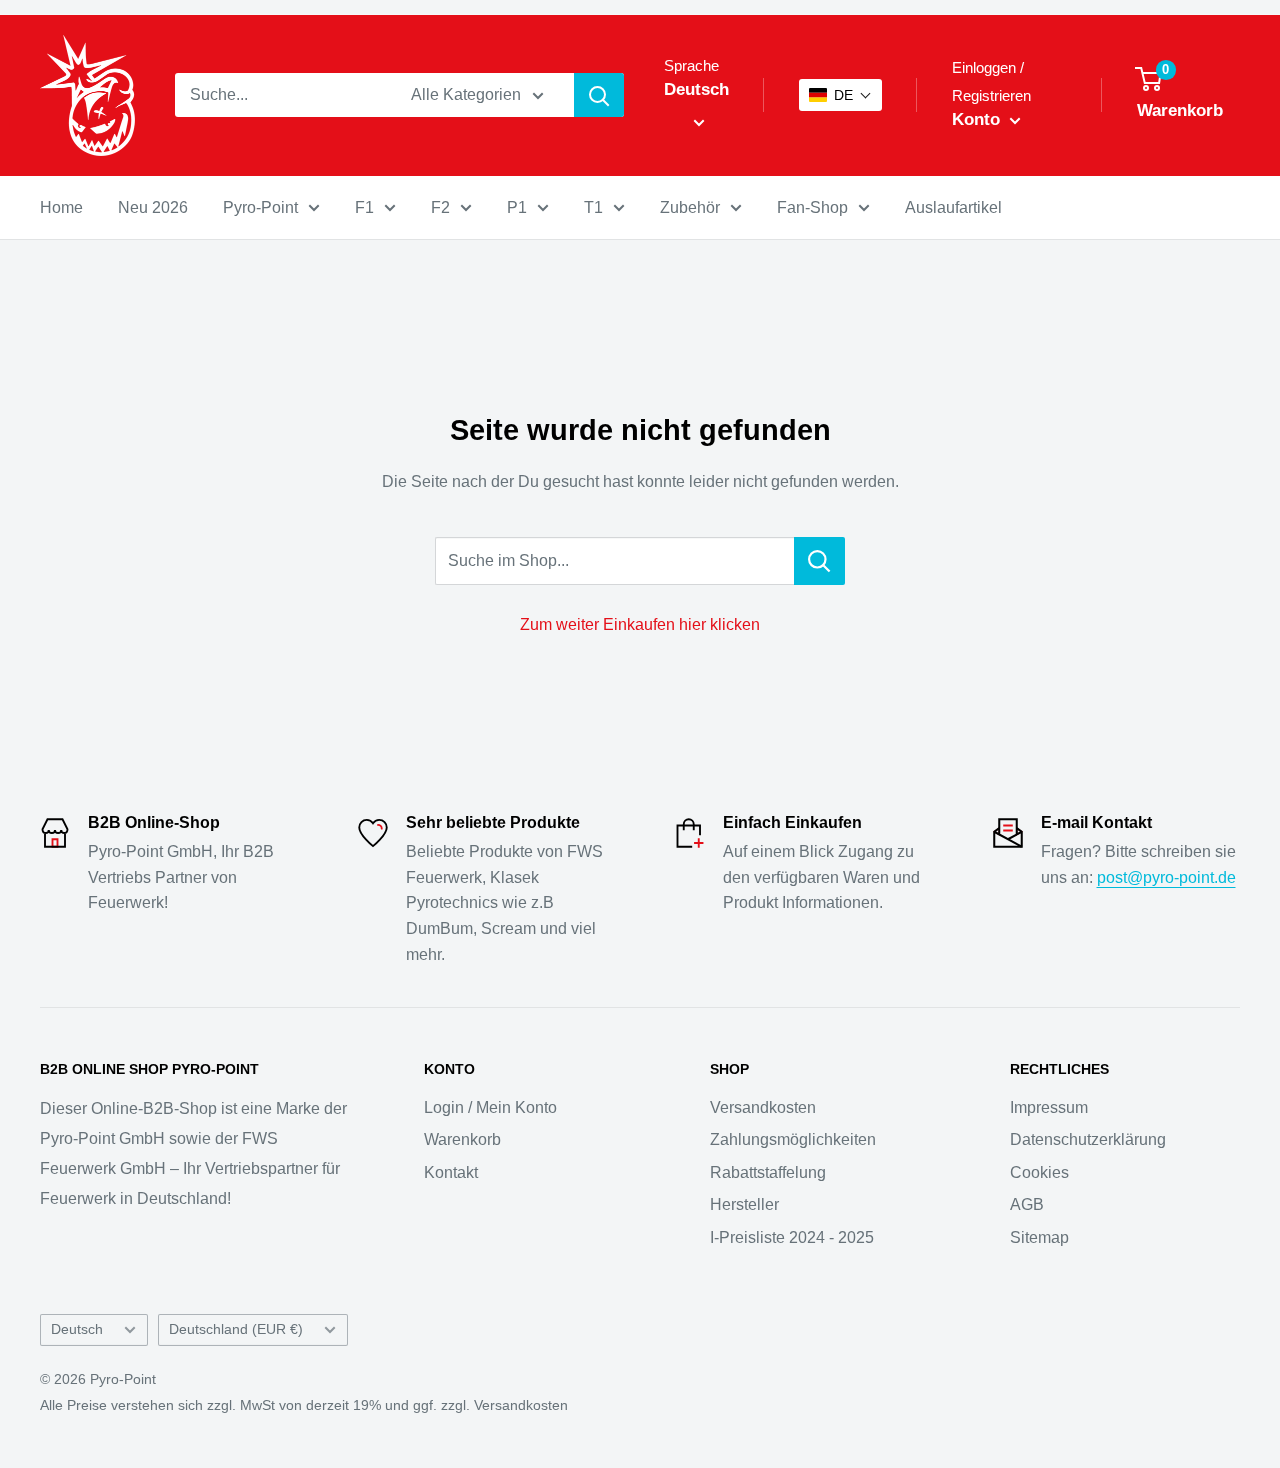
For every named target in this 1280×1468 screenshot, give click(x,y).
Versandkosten (763, 1107)
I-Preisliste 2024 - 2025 (792, 1237)
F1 (364, 207)
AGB (1027, 1204)
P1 (517, 207)
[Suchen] (599, 95)
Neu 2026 (153, 207)
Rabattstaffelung (768, 1172)
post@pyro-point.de (1166, 877)
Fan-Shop (812, 207)
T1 (593, 207)
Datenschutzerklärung (1088, 1139)
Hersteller (744, 1204)
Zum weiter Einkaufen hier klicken (640, 624)
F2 (440, 207)
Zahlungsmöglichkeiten (793, 1139)
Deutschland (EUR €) (236, 1329)
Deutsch (77, 1329)
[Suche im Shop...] (819, 561)
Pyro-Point (260, 207)
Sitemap (1039, 1237)
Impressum (1049, 1107)
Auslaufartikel (953, 207)
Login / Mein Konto (490, 1107)
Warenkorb (462, 1139)
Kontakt (451, 1172)
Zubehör (690, 207)
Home (61, 207)
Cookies (1039, 1172)
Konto (978, 119)
